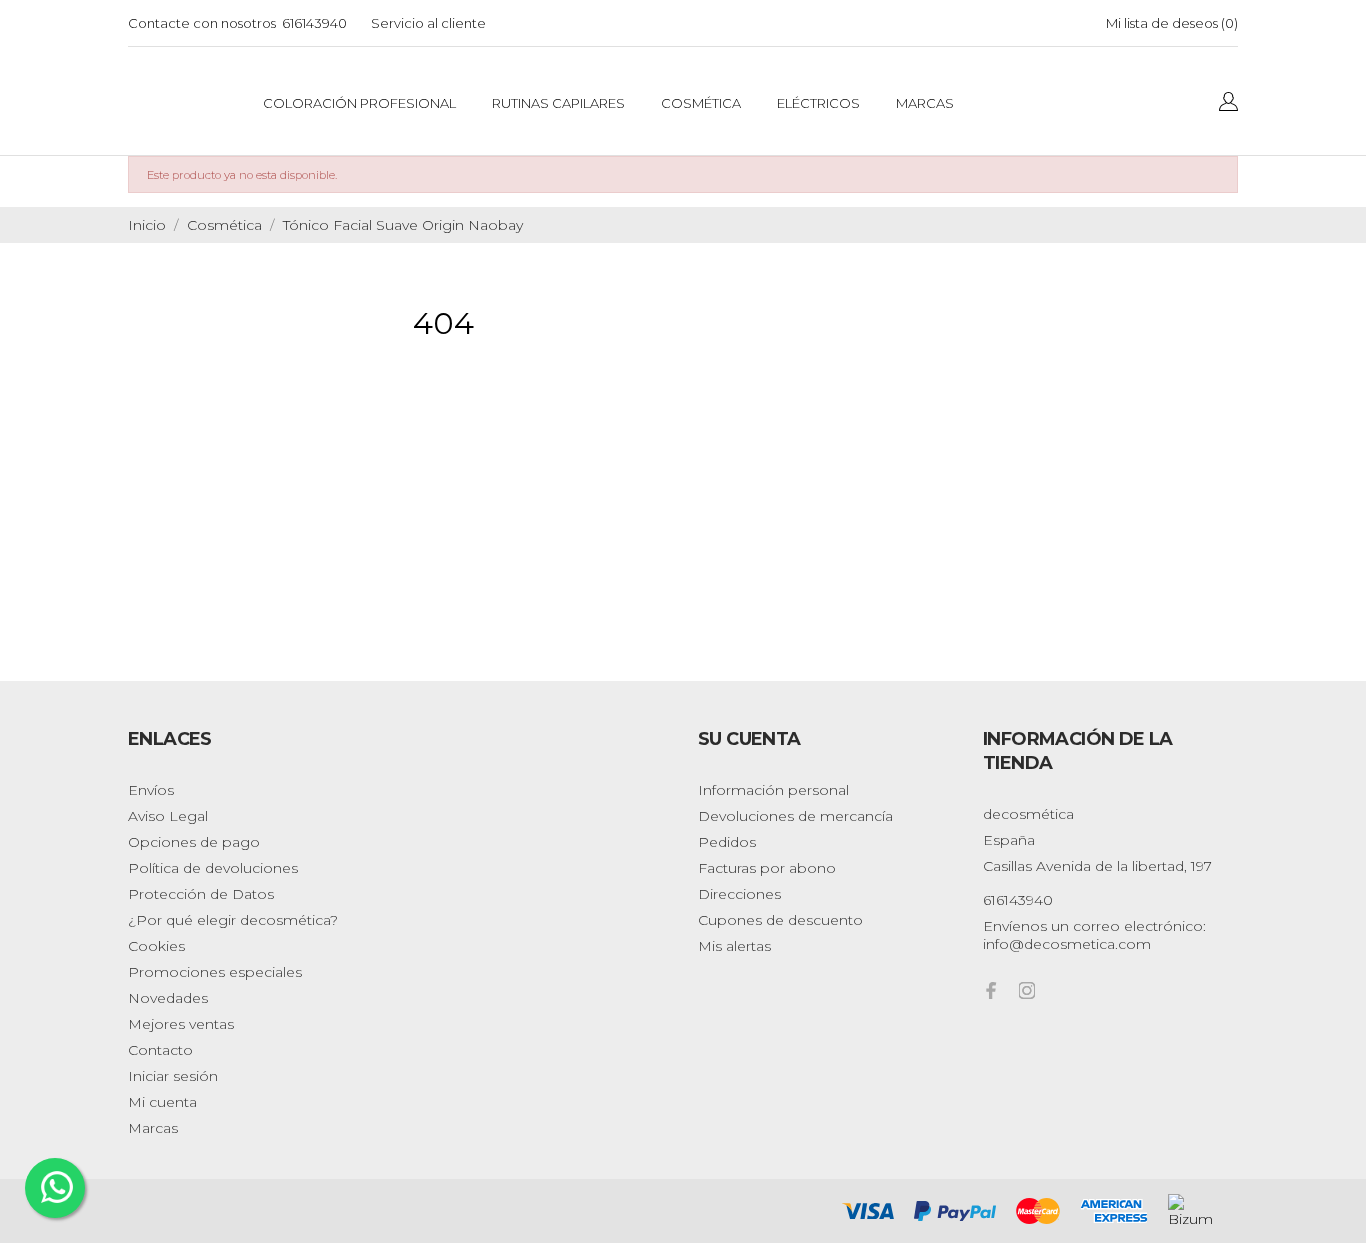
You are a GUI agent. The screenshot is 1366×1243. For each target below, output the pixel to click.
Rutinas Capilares (558, 103)
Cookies (156, 946)
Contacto (160, 1050)
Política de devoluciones (213, 868)
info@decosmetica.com (1067, 944)
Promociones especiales (215, 972)
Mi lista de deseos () (1172, 23)
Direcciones (739, 894)
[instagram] (1027, 990)
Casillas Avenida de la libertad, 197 (1097, 866)
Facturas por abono (767, 868)
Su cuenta (749, 739)
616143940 (314, 23)
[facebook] (991, 990)
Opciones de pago (194, 842)
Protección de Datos (201, 894)
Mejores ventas (181, 1024)
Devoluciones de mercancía (795, 816)
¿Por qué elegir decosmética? (233, 920)
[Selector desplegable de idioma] (1228, 103)
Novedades (168, 998)
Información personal (773, 790)
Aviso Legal (168, 816)
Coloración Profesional (359, 103)
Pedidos (727, 842)
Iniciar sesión (173, 1076)
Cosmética (701, 103)
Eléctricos (818, 103)
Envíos (151, 790)
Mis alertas (734, 946)
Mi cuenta (162, 1102)
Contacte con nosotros (202, 23)
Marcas (925, 103)
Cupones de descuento (780, 920)
